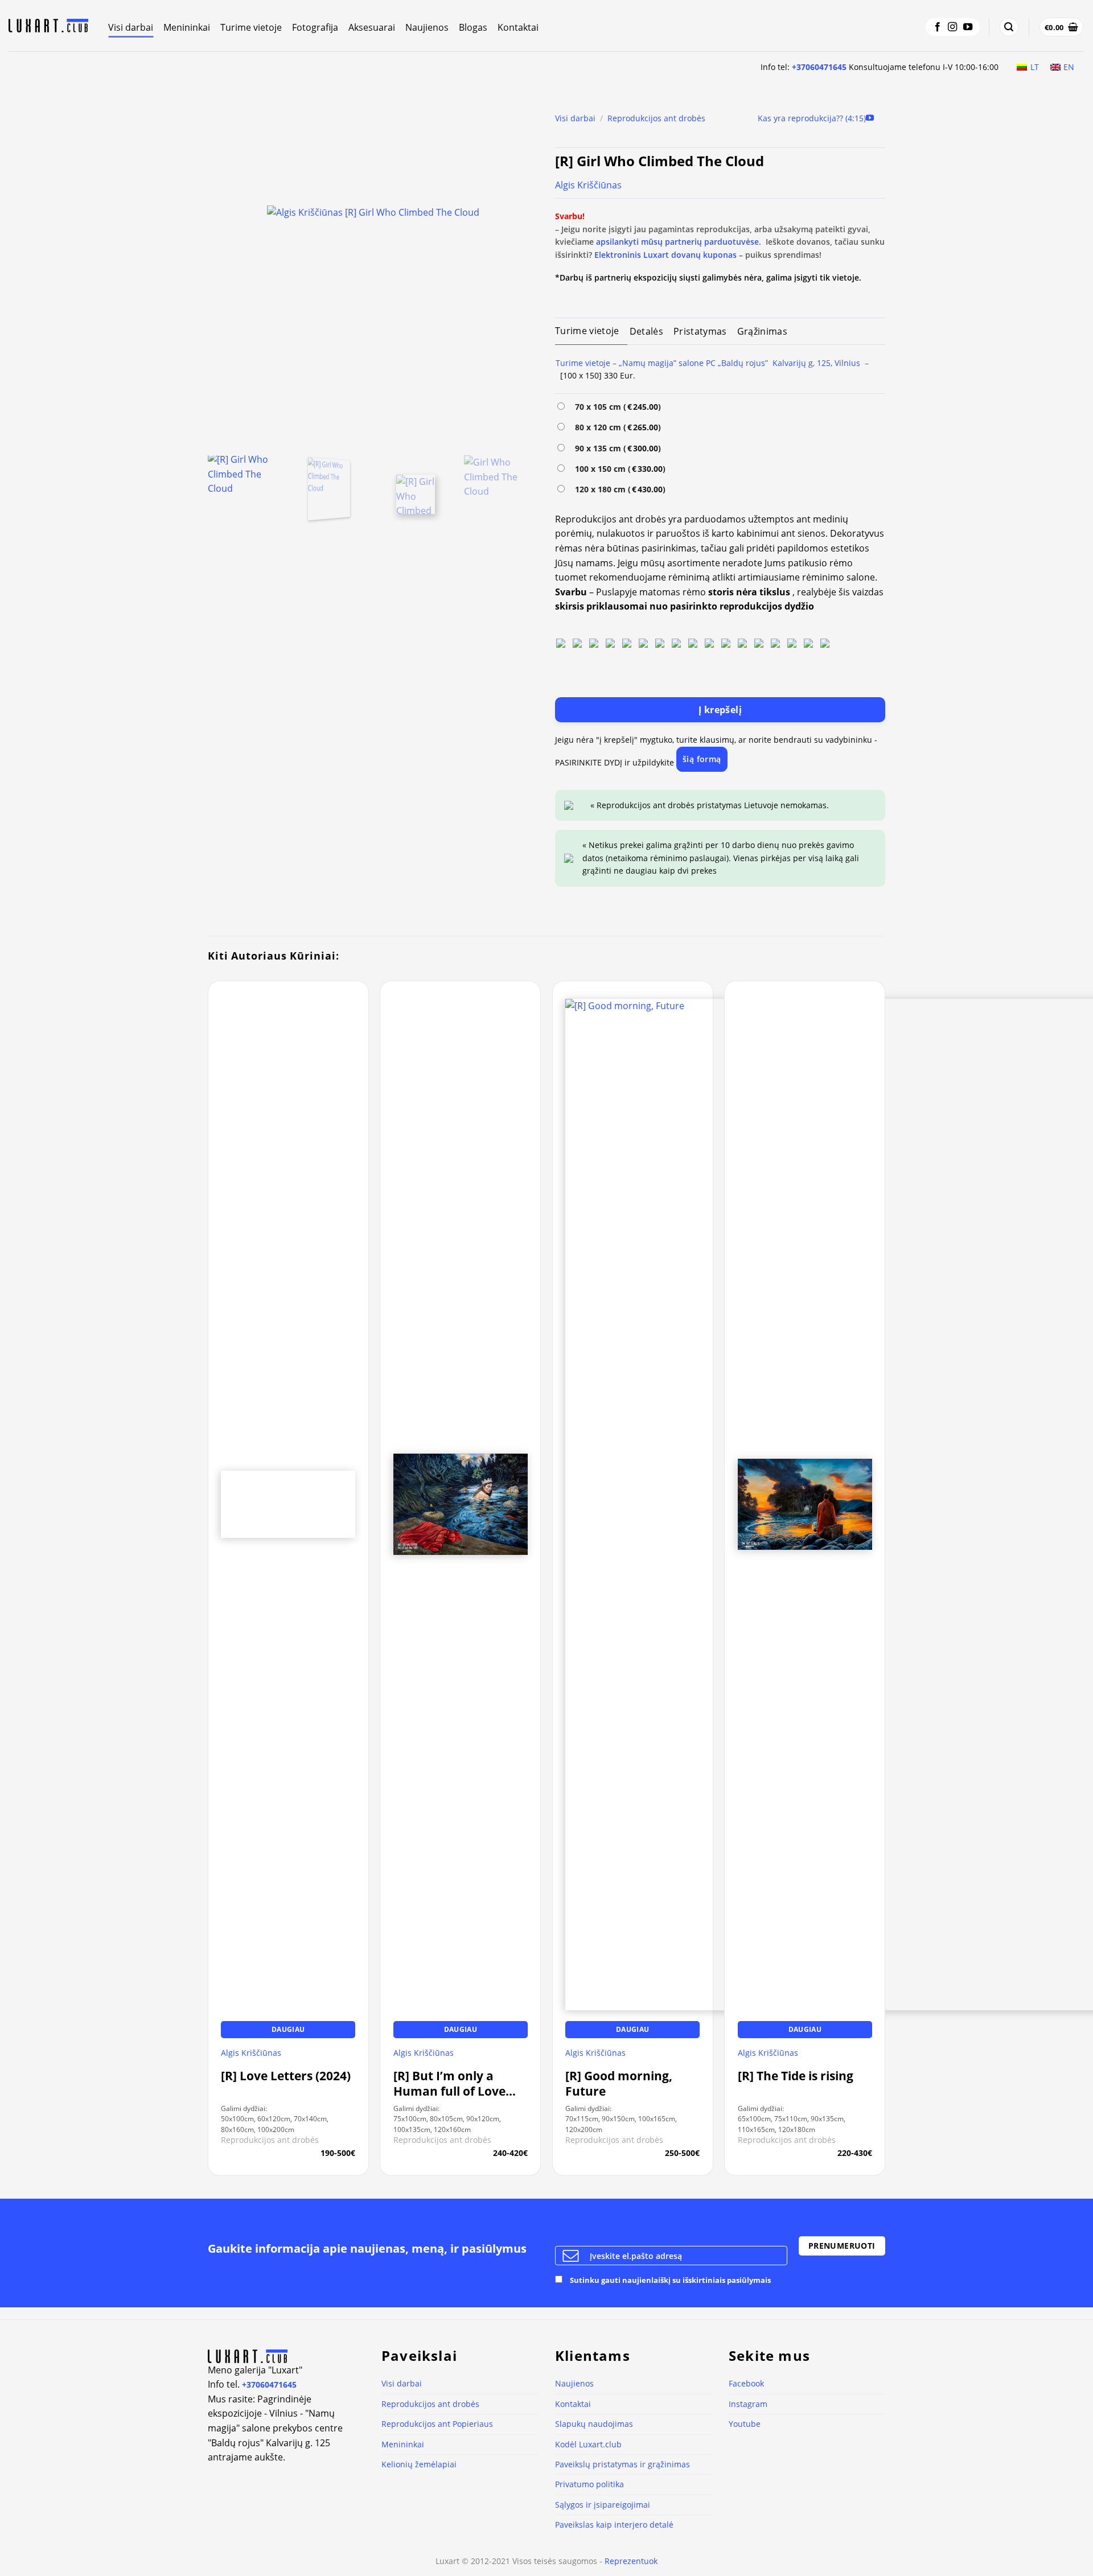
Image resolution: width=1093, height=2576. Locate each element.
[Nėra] (561, 642)
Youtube (745, 2424)
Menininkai (187, 27)
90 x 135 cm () (616, 448)
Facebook (746, 2383)
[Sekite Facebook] (938, 27)
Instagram (748, 2404)
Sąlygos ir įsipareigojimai (603, 2505)
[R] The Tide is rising (796, 2076)
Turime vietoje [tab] (587, 331)
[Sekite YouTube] (968, 27)
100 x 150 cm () (618, 469)
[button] (1009, 27)
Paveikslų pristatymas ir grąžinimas (622, 2464)
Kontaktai (518, 27)
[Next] (517, 276)
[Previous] (229, 276)
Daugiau (288, 2029)
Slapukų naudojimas (594, 2424)
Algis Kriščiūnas (588, 185)
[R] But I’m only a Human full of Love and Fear (449, 2084)
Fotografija (315, 27)
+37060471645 (819, 67)
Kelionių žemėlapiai (419, 2464)
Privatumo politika (589, 2484)
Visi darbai (131, 27)
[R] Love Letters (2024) (286, 2076)
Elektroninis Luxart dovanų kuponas (665, 255)
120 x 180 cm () (618, 489)
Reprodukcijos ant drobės (656, 118)
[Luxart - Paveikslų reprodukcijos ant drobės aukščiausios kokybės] (50, 26)
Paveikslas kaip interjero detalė (614, 2524)
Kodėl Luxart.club (588, 2444)
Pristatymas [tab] (700, 331)
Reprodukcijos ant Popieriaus (437, 2424)
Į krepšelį (720, 710)
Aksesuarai (372, 27)
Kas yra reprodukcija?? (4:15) (812, 118)
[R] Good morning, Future (619, 2084)
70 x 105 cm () (616, 407)
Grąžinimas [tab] (762, 331)
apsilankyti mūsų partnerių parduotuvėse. (679, 242)
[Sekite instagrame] (952, 27)
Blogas (473, 27)
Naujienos (427, 27)
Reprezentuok (631, 2561)
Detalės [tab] (646, 331)
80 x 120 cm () (616, 427)
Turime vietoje (251, 27)
